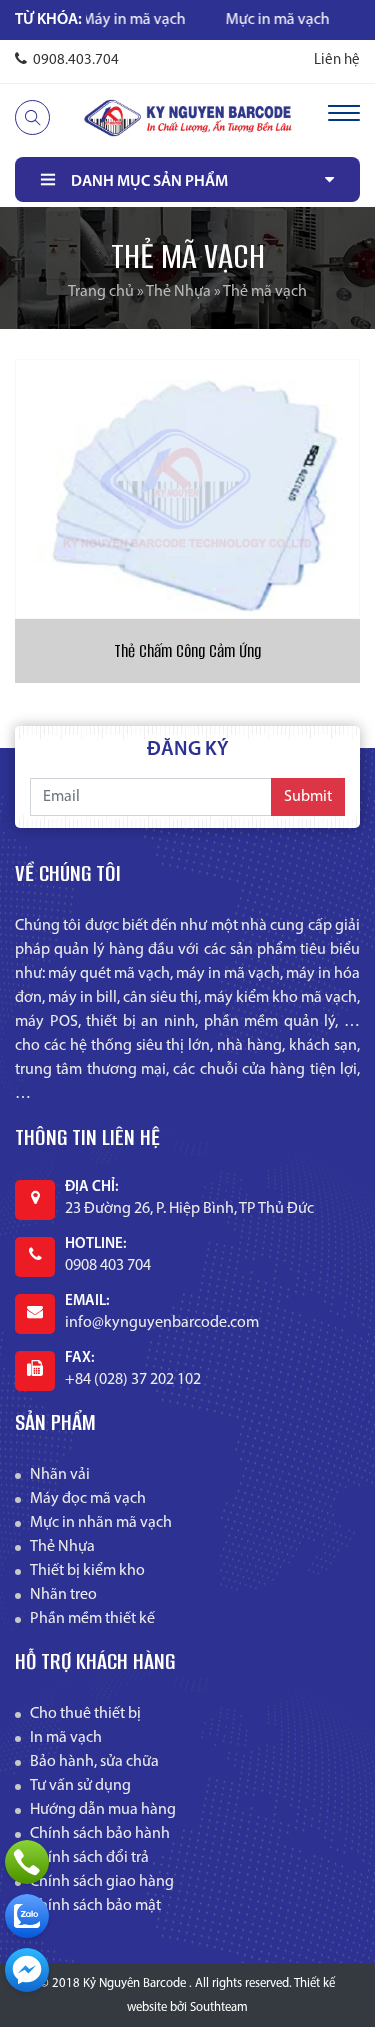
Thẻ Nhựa (178, 292)
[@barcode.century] (27, 1970)
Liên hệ (337, 60)
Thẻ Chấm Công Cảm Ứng (187, 651)
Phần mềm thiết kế (92, 1619)
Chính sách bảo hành (100, 1834)
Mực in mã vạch (254, 20)
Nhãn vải (60, 1475)
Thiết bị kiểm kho (87, 1571)
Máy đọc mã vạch (88, 1499)
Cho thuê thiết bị (85, 1714)
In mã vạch (66, 1738)
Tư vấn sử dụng (80, 1786)
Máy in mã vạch (110, 20)
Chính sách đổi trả (89, 1858)
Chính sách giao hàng (102, 1882)
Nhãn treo (63, 1595)
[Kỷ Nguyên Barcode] (188, 118)
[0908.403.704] (27, 1862)
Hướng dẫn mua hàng (103, 1810)
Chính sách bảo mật (95, 1906)
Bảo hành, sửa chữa (94, 1762)
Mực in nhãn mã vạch (101, 1523)
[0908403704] (27, 1916)
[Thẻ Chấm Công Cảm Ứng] (187, 489)
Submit (308, 797)
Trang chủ (101, 292)
